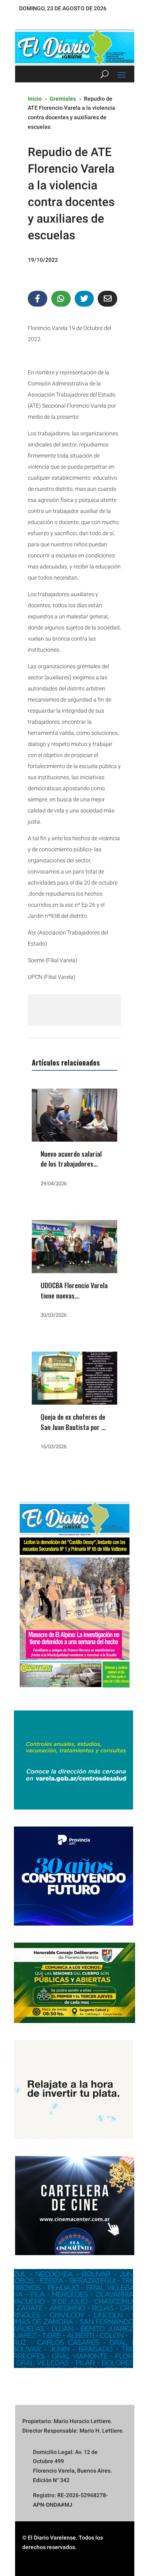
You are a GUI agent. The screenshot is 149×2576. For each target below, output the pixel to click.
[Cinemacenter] (74, 2206)
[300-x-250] (74, 1808)
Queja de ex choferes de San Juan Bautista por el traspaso (73, 1427)
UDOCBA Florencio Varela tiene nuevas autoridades (74, 1295)
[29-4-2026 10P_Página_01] (74, 1692)
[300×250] (74, 2137)
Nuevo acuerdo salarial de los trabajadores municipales (71, 1164)
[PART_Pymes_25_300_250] (74, 1924)
